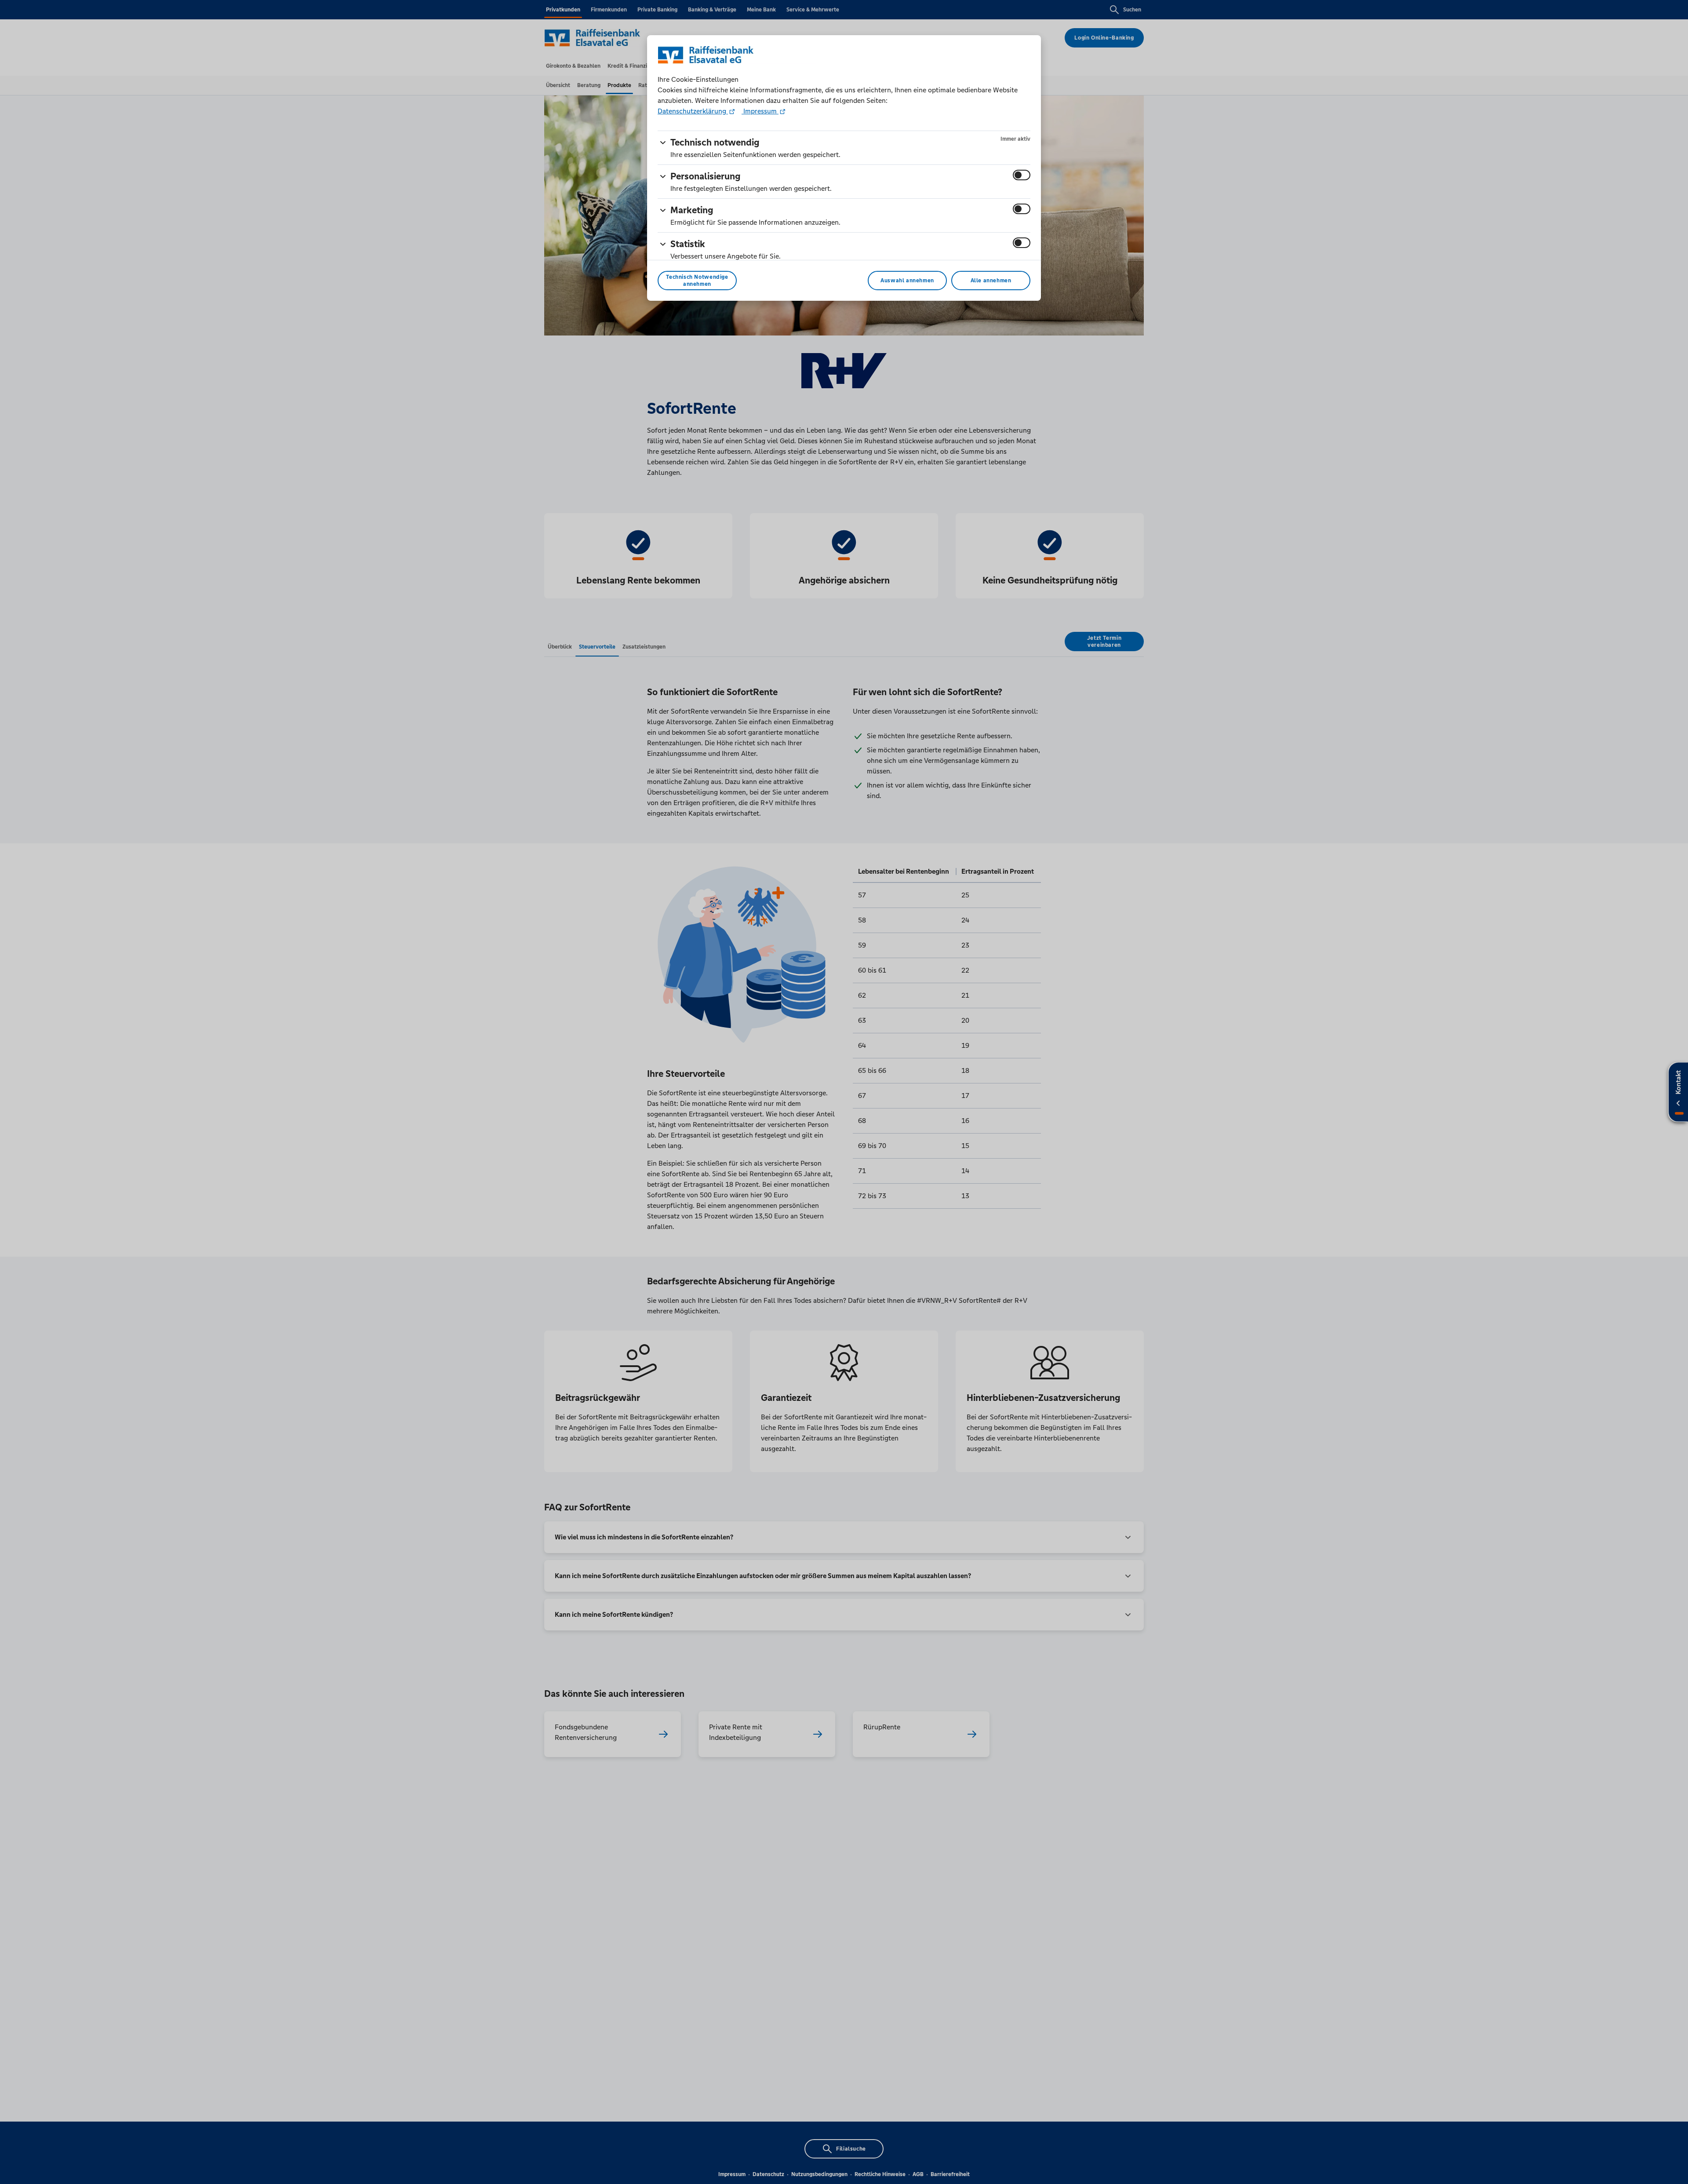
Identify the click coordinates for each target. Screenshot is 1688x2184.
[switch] (1022, 175)
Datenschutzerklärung (693, 111)
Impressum (760, 111)
